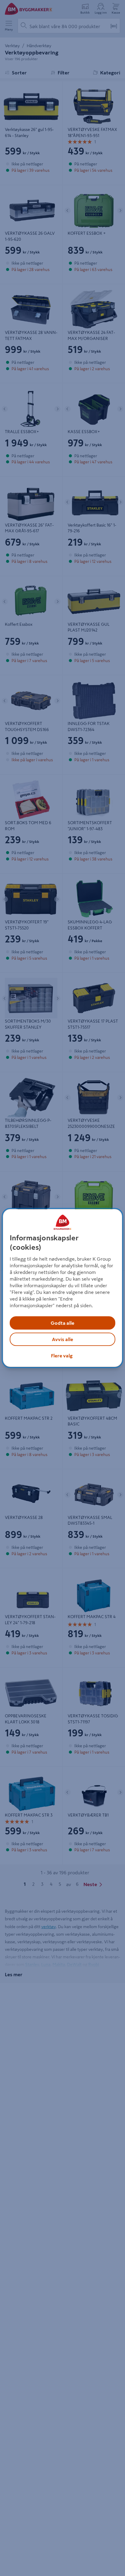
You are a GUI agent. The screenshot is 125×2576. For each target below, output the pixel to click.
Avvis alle (62, 1339)
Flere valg (62, 1356)
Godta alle (62, 1323)
